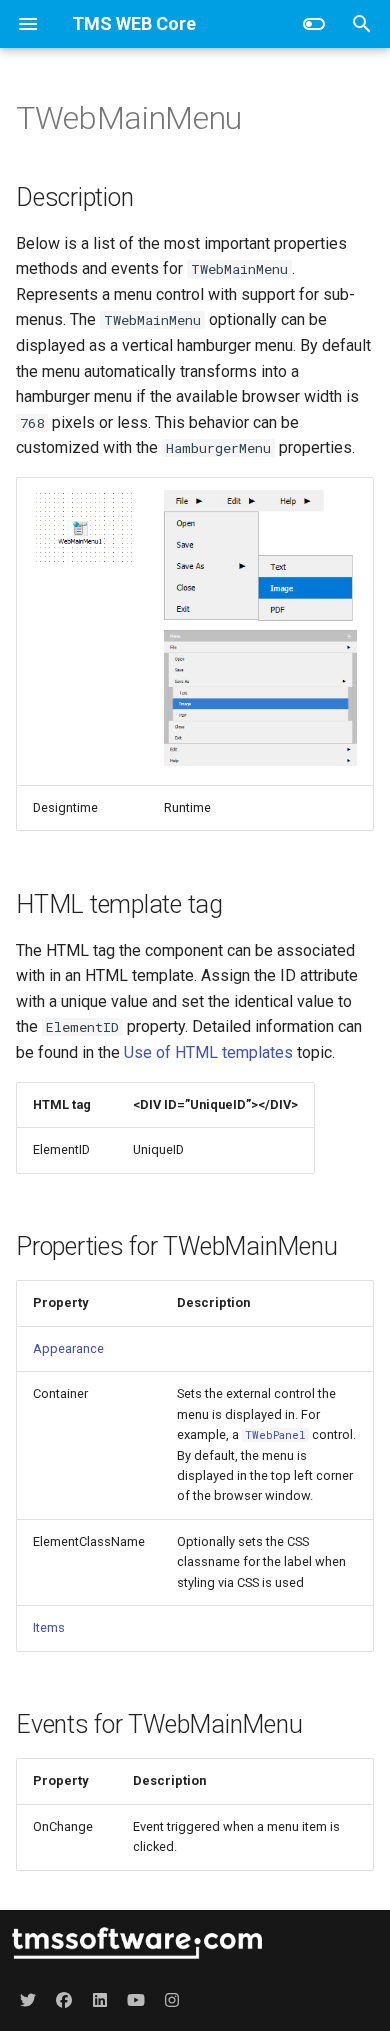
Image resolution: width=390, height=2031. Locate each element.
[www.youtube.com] (136, 1999)
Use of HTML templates (208, 1052)
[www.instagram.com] (172, 1999)
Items (49, 1627)
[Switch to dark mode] (314, 24)
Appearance (68, 1348)
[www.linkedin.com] (100, 1999)
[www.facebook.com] (64, 1999)
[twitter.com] (28, 1999)
